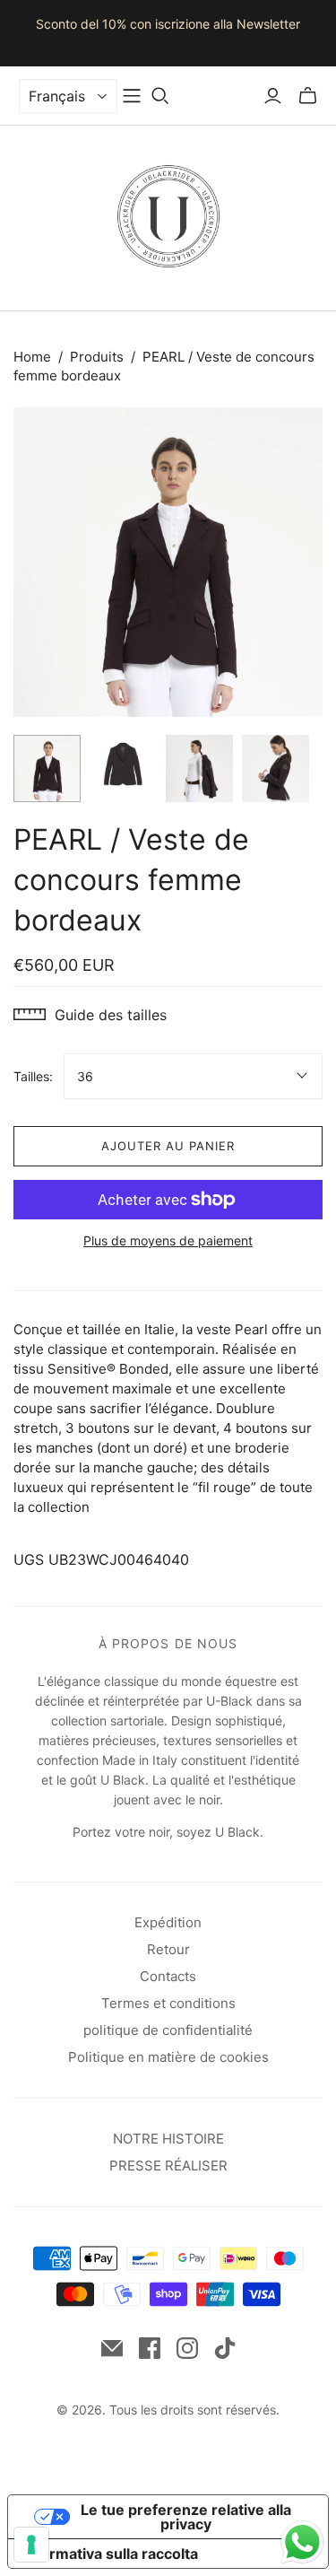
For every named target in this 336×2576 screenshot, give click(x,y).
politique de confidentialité (168, 2030)
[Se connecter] (273, 96)
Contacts (168, 1976)
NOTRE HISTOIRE (168, 2139)
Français (57, 96)
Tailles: (33, 1076)
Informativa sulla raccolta (110, 2554)
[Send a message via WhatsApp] (302, 2542)
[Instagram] (187, 2348)
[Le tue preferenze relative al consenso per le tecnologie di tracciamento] (31, 2545)
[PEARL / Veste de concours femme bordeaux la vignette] (47, 768)
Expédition (168, 1922)
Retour (168, 1949)
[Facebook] (150, 2348)
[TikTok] (225, 2348)
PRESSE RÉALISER (168, 2166)
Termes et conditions (168, 2003)
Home (32, 357)
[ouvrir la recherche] (160, 96)
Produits (97, 357)
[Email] (112, 2348)
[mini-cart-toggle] (308, 96)
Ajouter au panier (168, 1146)
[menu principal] (132, 96)
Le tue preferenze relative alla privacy (186, 2517)
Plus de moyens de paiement (168, 1240)
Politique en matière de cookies (168, 2057)
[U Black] (168, 214)
